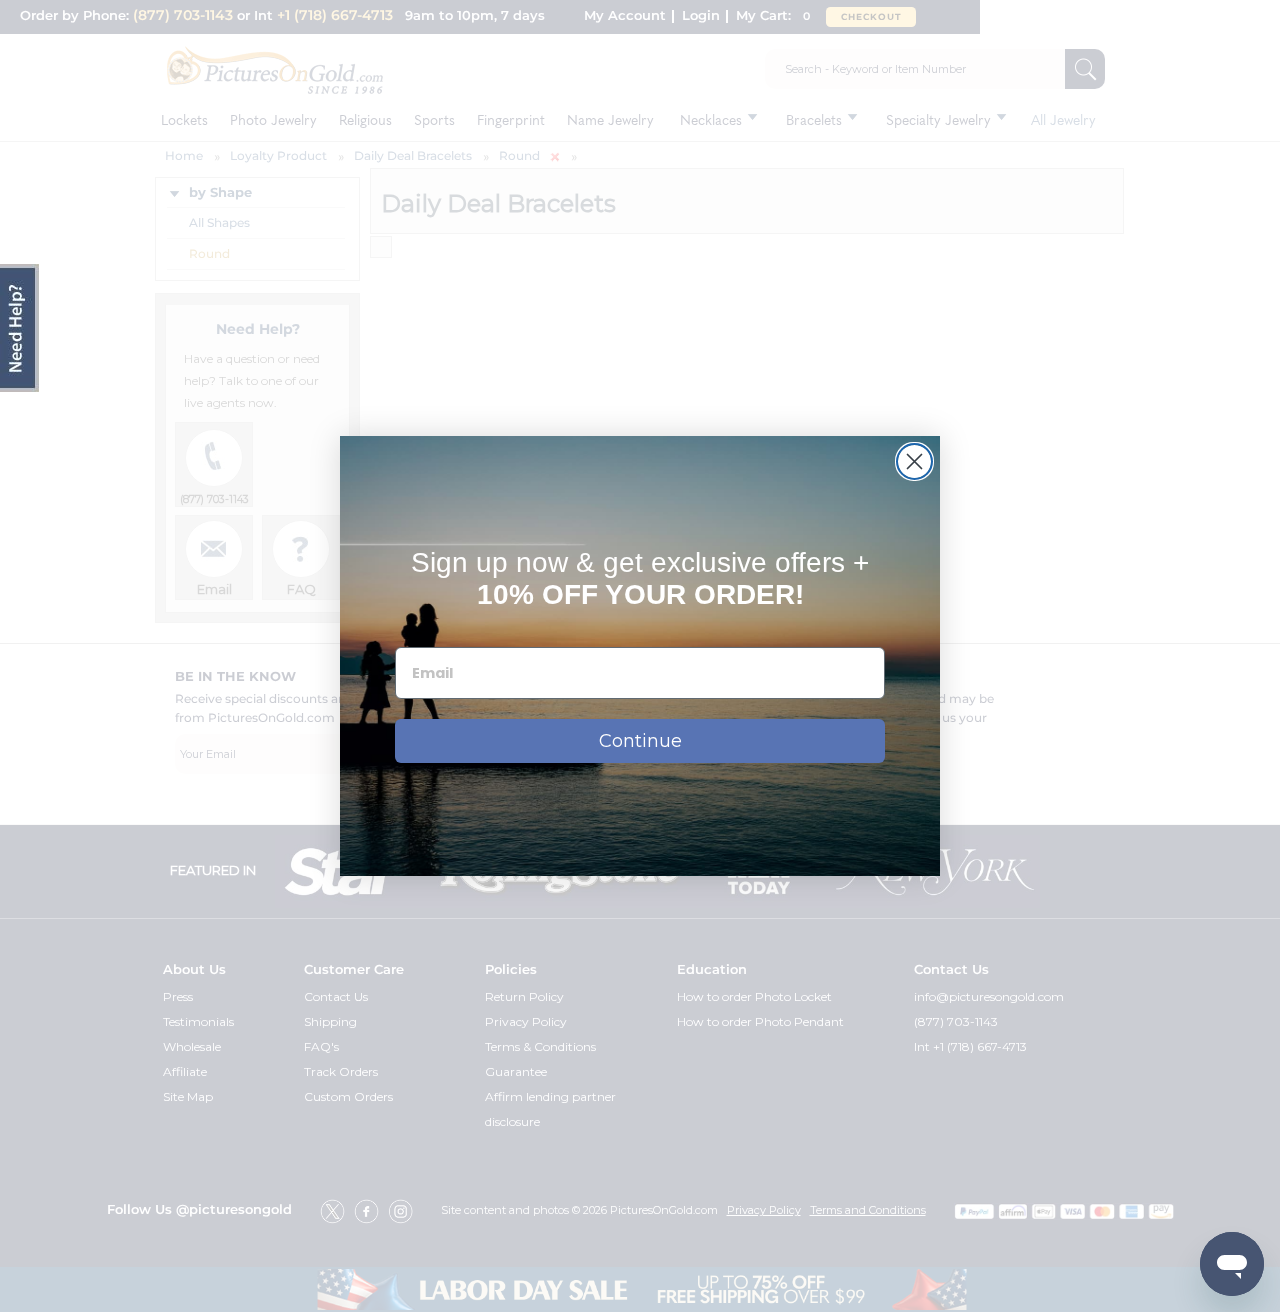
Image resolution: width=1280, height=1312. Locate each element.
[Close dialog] (914, 461)
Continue (640, 741)
